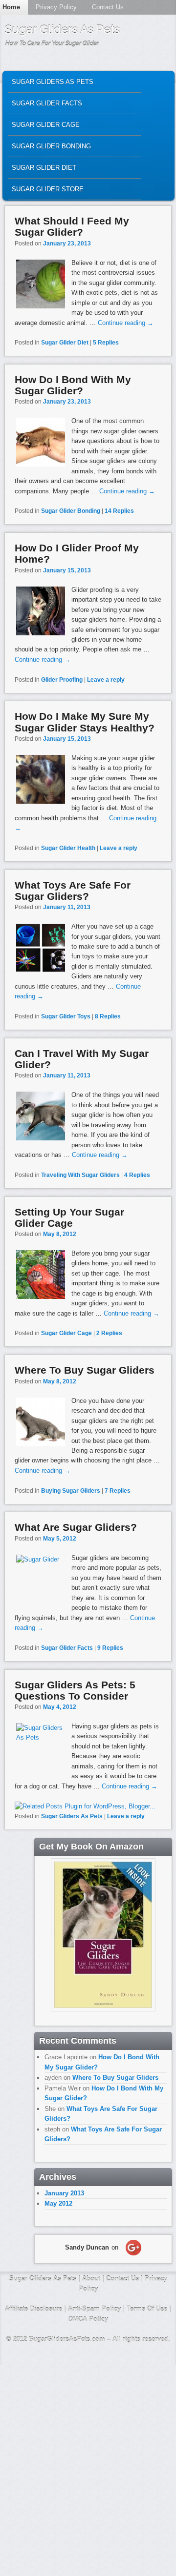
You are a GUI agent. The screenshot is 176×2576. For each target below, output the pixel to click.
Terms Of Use (147, 2309)
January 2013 (64, 2193)
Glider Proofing (62, 680)
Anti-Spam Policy (94, 2309)
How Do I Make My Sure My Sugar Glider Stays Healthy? (85, 722)
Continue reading (126, 323)
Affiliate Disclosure (33, 2309)
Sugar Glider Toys (66, 1016)
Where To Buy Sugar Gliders (85, 1370)
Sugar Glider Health (68, 848)
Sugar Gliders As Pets (62, 30)
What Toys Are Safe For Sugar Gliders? (73, 891)
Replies (106, 343)
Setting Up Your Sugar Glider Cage (69, 1217)
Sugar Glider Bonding (51, 146)
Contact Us (108, 7)
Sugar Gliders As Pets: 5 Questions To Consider (75, 1690)
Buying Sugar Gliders (71, 1491)
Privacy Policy (56, 7)
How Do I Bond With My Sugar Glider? (73, 385)
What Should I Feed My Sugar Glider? (72, 226)
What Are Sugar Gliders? (76, 1527)
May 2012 (58, 2203)
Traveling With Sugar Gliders (80, 1175)
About (91, 2279)
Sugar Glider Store (48, 189)
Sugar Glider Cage (46, 125)
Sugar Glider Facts (47, 103)
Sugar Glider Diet (44, 168)
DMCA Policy (88, 2319)
